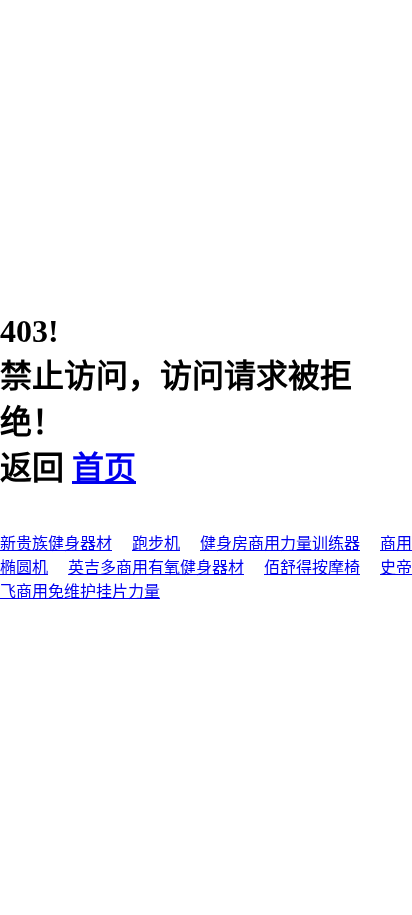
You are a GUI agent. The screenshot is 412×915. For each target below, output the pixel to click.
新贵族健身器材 (56, 543)
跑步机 (156, 543)
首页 (104, 468)
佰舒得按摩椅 (312, 567)
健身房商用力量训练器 (280, 543)
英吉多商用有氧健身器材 (156, 567)
